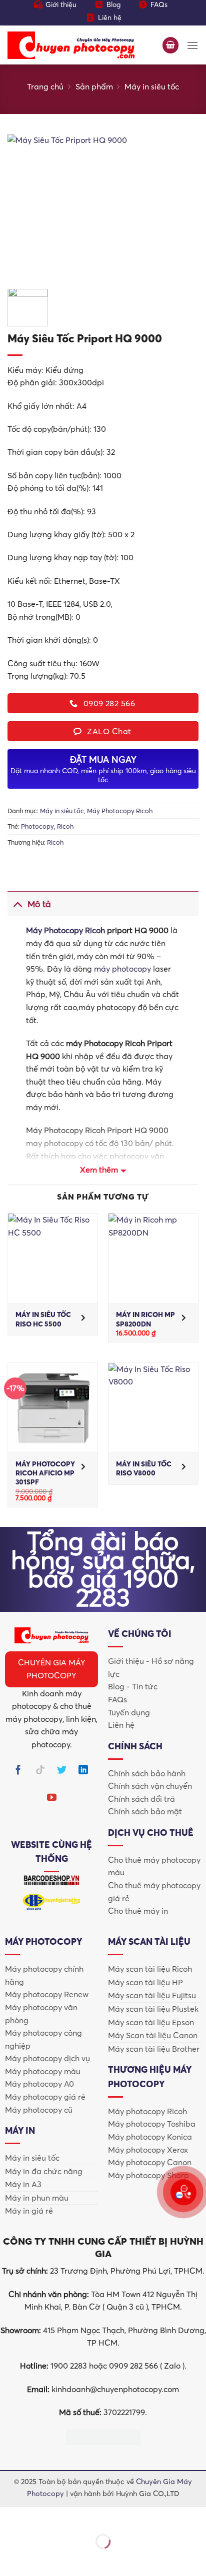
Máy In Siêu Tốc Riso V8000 (144, 1468)
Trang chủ (45, 86)
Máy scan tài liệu (149, 1941)
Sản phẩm (94, 86)
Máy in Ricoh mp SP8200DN (145, 1319)
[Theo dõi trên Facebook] (18, 1771)
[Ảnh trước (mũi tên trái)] (10, 2559)
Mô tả (39, 904)
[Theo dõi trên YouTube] (52, 1799)
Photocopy (37, 826)
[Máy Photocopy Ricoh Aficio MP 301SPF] (53, 1408)
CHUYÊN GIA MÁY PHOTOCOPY (52, 1669)
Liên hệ (110, 17)
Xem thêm (99, 1170)
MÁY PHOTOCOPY (43, 1941)
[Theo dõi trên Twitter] (62, 1771)
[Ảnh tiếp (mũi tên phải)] (39, 2559)
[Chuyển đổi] (17, 904)
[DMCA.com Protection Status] (103, 2436)
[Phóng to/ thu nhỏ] (10, 2517)
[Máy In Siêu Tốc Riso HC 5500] (53, 1258)
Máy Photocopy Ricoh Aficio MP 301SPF (45, 1473)
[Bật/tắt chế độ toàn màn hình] (39, 2517)
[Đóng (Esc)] (98, 2517)
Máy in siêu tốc (152, 86)
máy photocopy (122, 969)
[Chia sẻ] (68, 2517)
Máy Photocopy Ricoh (120, 811)
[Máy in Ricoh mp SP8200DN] (153, 1258)
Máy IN (20, 2130)
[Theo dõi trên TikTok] (40, 1771)
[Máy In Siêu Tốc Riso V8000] (153, 1408)
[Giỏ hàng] (170, 45)
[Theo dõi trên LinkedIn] (83, 1771)
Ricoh (65, 826)
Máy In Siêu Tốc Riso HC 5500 (43, 1319)
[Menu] (192, 45)
